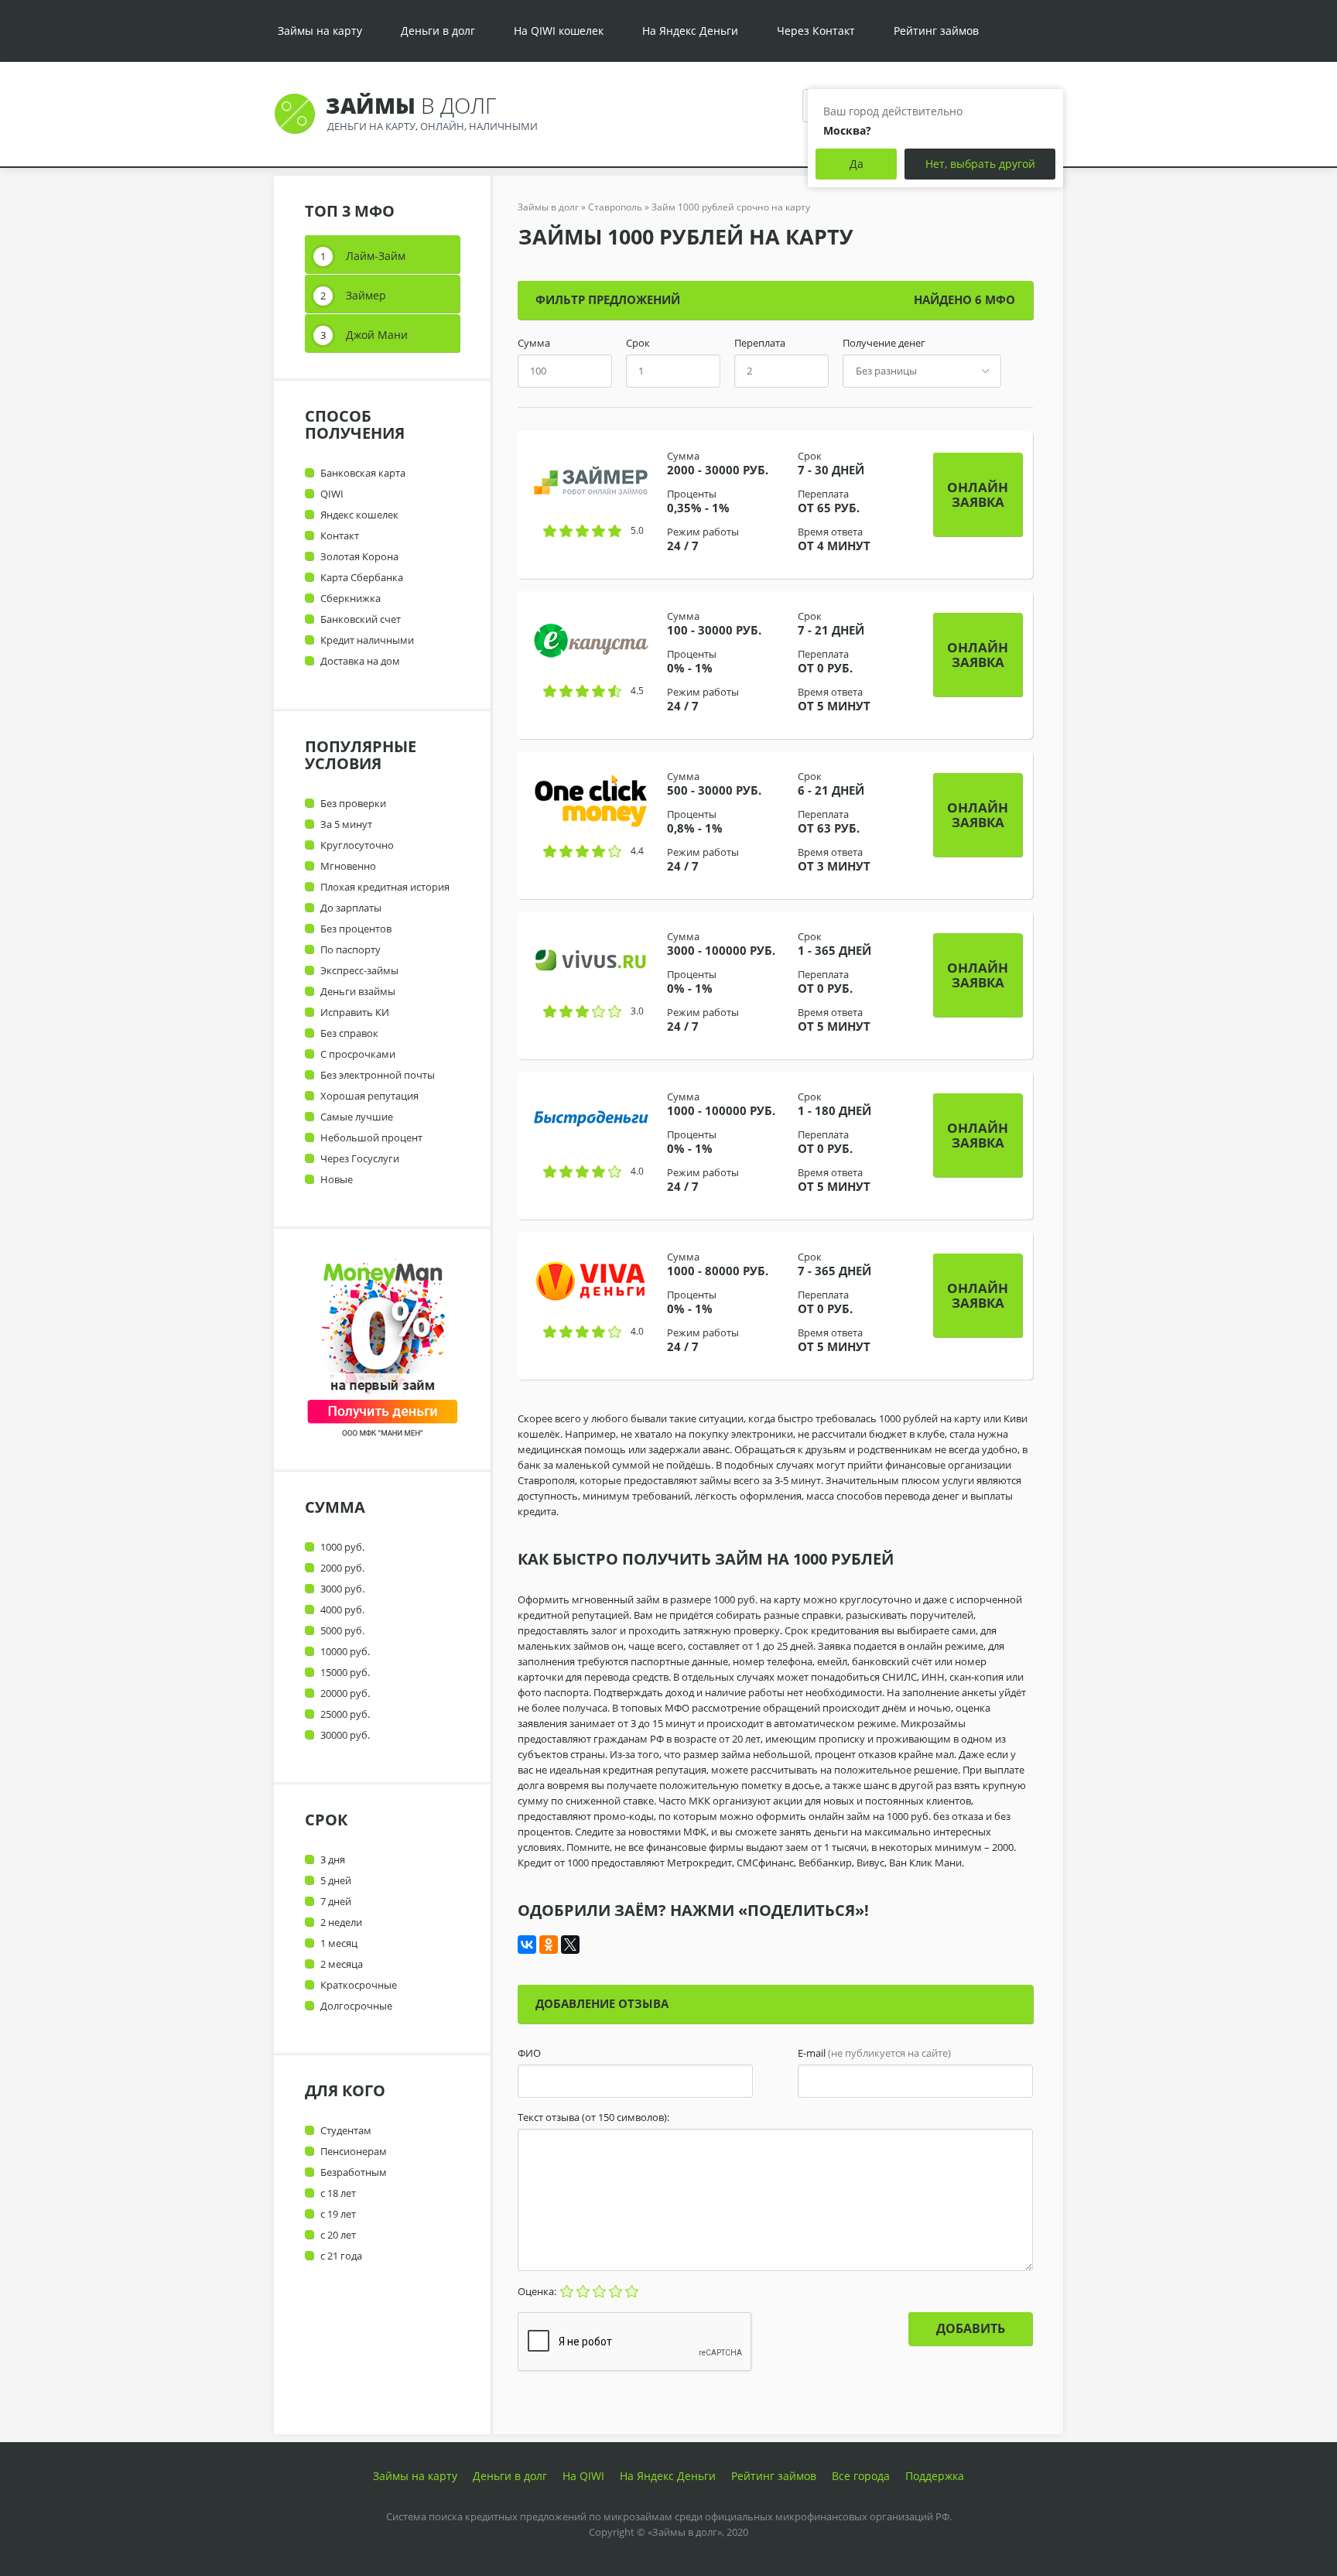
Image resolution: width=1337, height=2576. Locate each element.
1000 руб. (342, 1547)
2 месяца (342, 1964)
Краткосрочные (359, 1985)
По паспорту (350, 949)
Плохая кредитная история (385, 887)
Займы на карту (320, 31)
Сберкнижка (350, 598)
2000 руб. (342, 1568)
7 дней (336, 1901)
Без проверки (353, 803)
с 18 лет (338, 2193)
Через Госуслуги (360, 1158)
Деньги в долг (438, 31)
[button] (978, 494)
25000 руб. (345, 1714)
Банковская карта (363, 473)
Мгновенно (348, 866)
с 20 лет (338, 2235)
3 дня (333, 1859)
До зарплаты (351, 908)
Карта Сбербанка (362, 577)
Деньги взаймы (358, 991)
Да (857, 164)
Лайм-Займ (376, 256)
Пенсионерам (354, 2151)
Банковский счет (361, 619)
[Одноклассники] (549, 1945)
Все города (861, 2476)
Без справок (349, 1033)
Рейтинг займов (936, 31)
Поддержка (935, 2476)
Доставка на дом (360, 661)
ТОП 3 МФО (350, 211)
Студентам (346, 2130)
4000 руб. (342, 1610)
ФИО (529, 2053)
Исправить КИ (355, 1012)
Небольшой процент (371, 1137)
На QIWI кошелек (559, 31)
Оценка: (538, 2291)
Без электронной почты (378, 1075)
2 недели (341, 1922)
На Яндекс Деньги (690, 31)
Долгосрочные (356, 2006)
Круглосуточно (357, 845)
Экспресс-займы (359, 970)
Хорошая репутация (369, 1096)
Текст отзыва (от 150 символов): (593, 2118)
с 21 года (341, 2256)
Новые (337, 1179)
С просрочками (358, 1054)
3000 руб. (342, 1589)
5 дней (336, 1880)
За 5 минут (346, 824)
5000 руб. (342, 1630)
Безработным (354, 2172)
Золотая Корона (359, 556)
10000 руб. (345, 1651)
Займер (366, 295)
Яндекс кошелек (359, 515)
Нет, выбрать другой (980, 164)
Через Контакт (816, 31)
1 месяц (339, 1943)
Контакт (340, 535)
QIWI (332, 494)
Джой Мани (377, 335)
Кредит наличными (367, 640)
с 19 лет (338, 2214)
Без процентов (356, 929)
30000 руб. (345, 1735)
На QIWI (583, 2476)
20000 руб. (345, 1693)
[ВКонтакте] (527, 1945)
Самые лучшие (357, 1117)
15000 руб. (345, 1672)
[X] (570, 1945)
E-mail (874, 2053)
